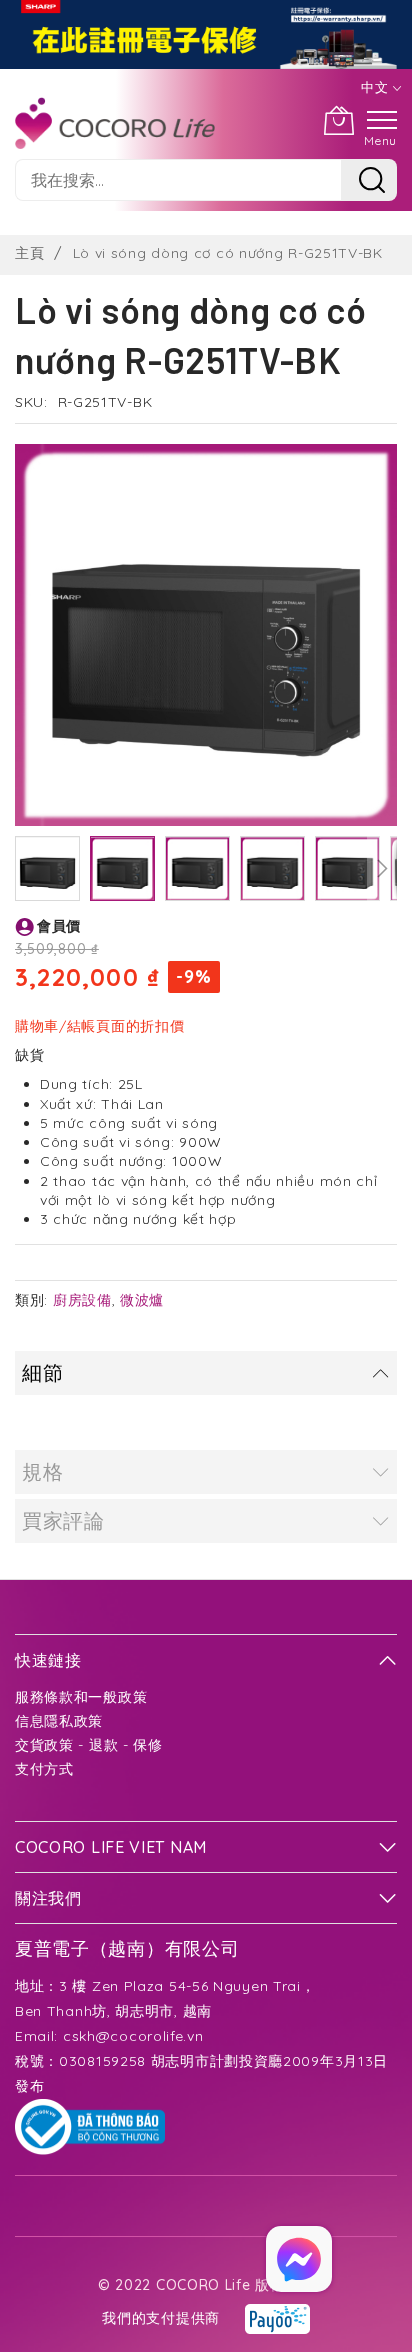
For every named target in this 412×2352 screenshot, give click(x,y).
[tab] (206, 1373)
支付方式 (44, 1769)
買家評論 (63, 1520)
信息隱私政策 (59, 1721)
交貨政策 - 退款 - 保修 (89, 1745)
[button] (47, 868)
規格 (42, 1471)
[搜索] (369, 180)
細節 (42, 1372)
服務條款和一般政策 (81, 1697)
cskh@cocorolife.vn (133, 2036)
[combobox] (178, 180)
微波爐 (142, 1300)
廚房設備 (82, 1300)
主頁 (29, 253)
